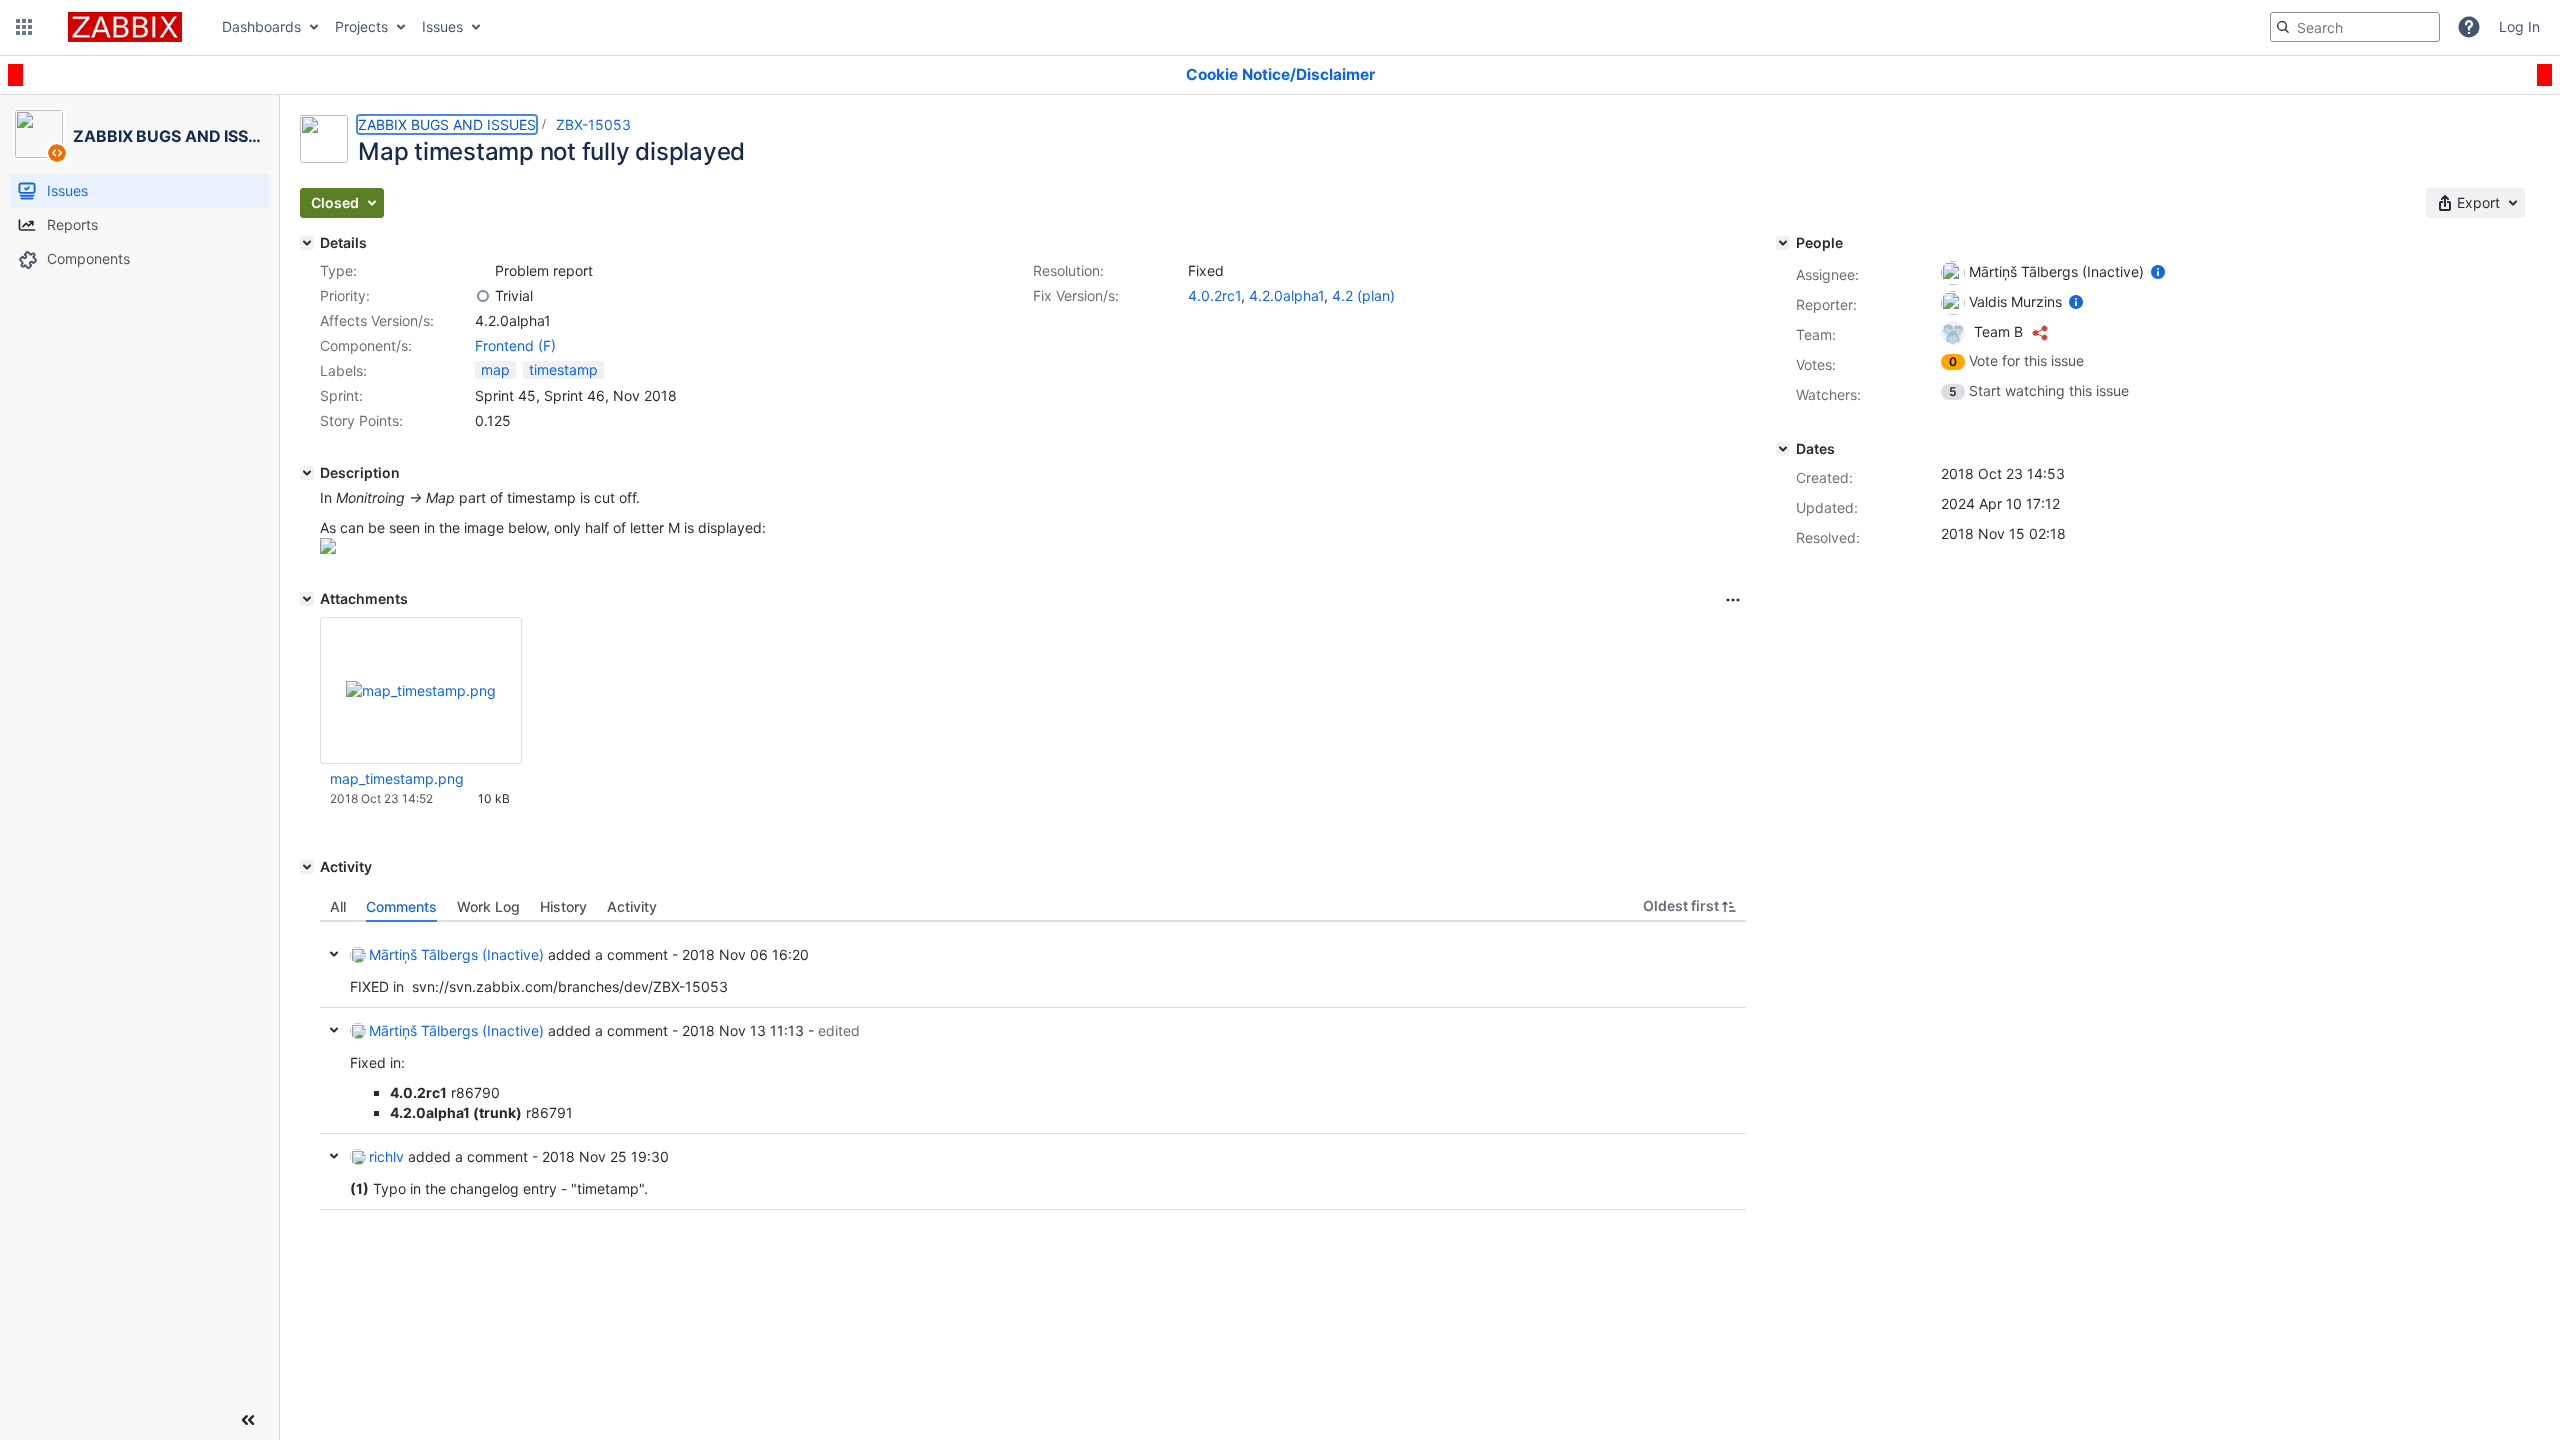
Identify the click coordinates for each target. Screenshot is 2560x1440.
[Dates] (1783, 449)
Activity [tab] (632, 906)
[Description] (307, 473)
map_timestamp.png (397, 778)
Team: (1816, 334)
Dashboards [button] (261, 26)
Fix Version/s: (1076, 295)
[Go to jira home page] (125, 27)
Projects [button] (361, 26)
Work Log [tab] (488, 906)
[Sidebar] (248, 1420)
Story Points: (361, 420)
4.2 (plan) (1363, 295)
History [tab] (563, 906)
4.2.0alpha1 (1286, 295)
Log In (2519, 26)
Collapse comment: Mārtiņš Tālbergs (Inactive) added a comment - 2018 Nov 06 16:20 (334, 954)
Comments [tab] (401, 906)
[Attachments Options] (1733, 600)
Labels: (343, 370)
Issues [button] (442, 26)
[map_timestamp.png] (328, 548)
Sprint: (341, 395)
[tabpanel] (1033, 1066)
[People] (1783, 243)
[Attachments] (307, 599)
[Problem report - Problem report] (483, 271)
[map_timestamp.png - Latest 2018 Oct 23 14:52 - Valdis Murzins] (421, 690)
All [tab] (338, 906)
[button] (24, 27)
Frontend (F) (515, 345)
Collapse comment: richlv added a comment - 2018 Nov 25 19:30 (334, 1156)
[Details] (307, 243)
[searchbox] (2355, 27)
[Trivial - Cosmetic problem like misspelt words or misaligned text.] (483, 296)
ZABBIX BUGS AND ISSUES (447, 124)
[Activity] (307, 867)
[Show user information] (2158, 271)
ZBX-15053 (593, 124)
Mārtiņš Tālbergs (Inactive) (456, 954)
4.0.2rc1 (1214, 295)
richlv (386, 1156)
